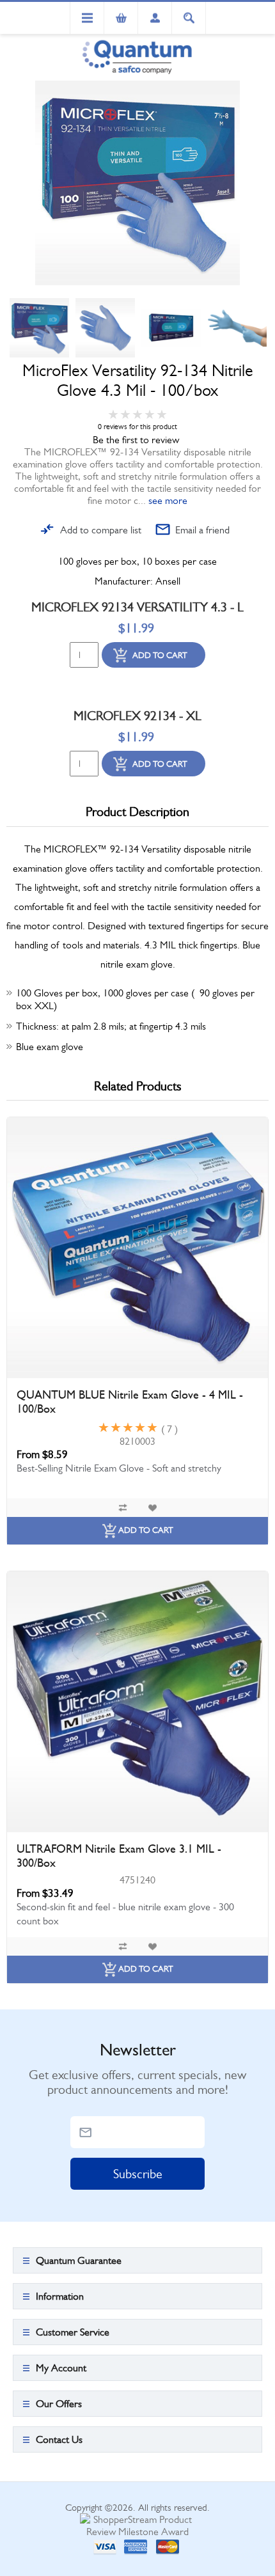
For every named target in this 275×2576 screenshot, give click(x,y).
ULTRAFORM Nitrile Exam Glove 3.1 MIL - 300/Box (119, 1856)
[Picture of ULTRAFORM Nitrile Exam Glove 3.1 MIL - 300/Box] (137, 1702)
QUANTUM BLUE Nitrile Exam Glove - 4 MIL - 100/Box (130, 1402)
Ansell (168, 581)
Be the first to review (136, 440)
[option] (39, 328)
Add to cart (160, 655)
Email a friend (202, 530)
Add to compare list (101, 530)
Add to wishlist (152, 1508)
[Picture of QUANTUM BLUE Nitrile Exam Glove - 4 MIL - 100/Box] (137, 1248)
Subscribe (138, 2174)
